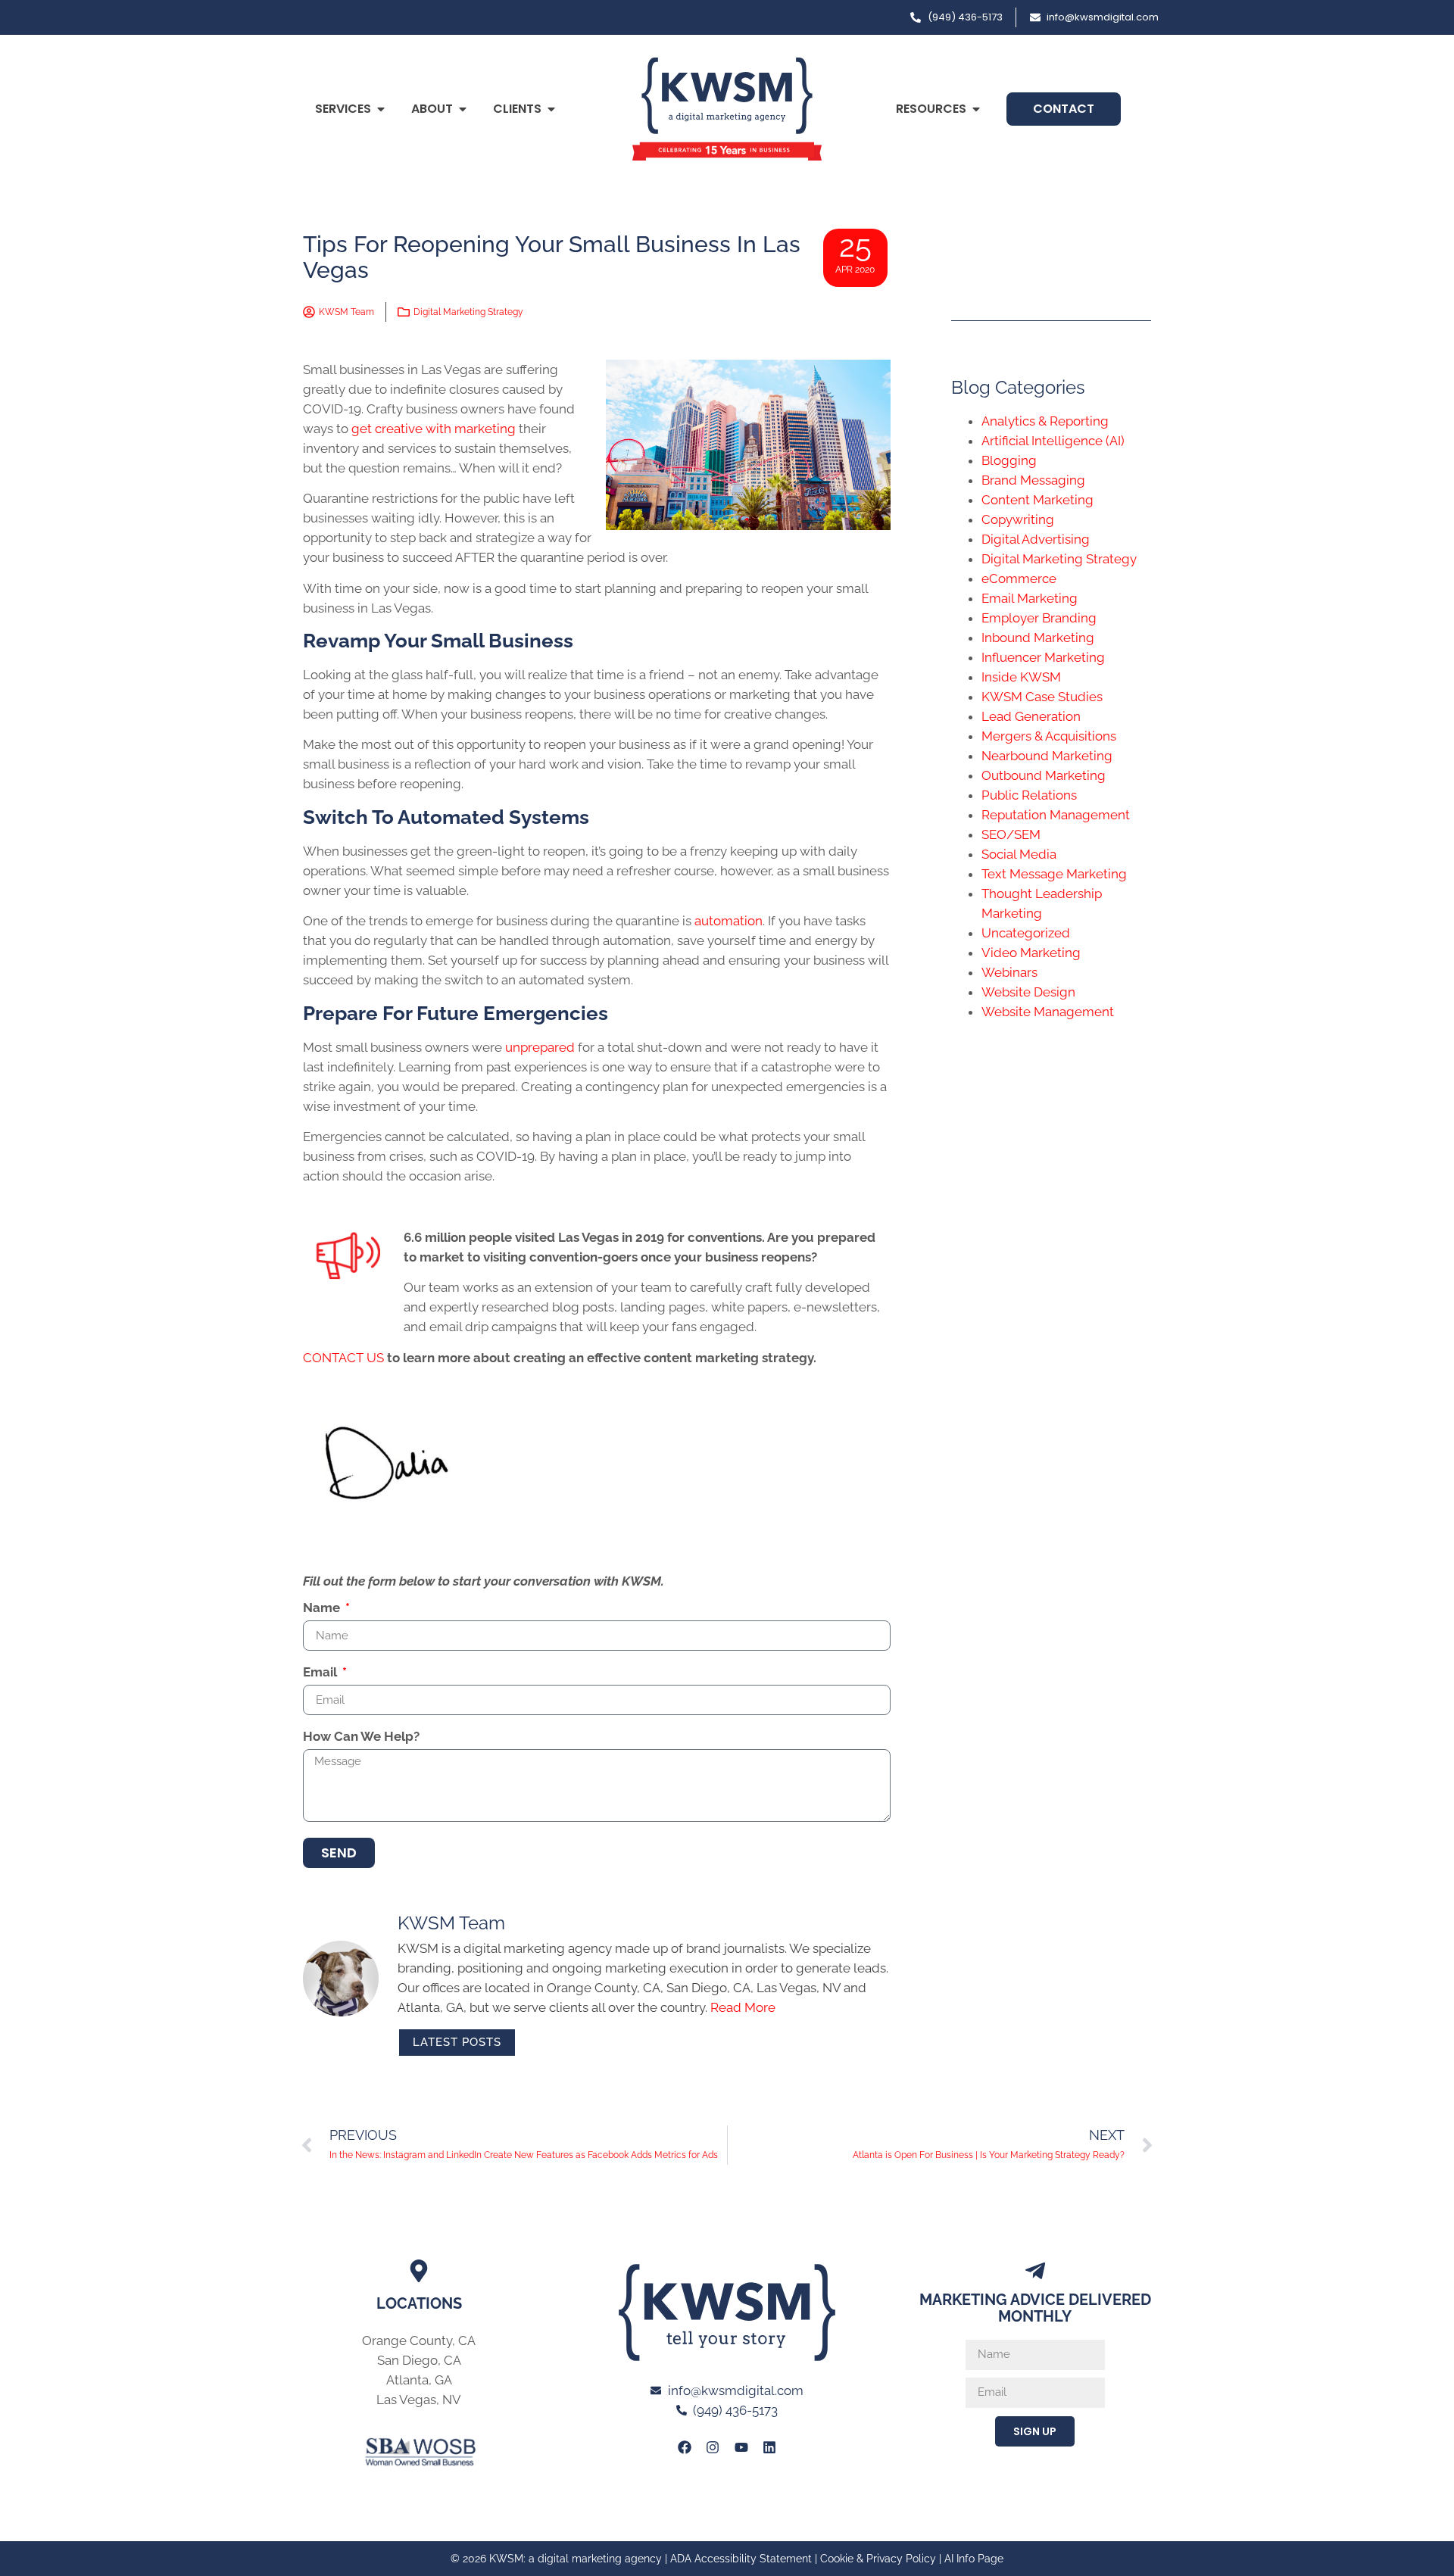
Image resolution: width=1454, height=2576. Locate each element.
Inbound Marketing (1038, 638)
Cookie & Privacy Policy (878, 2559)
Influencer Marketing (1043, 657)
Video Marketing (1031, 953)
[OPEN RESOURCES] (976, 109)
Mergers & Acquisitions (1049, 736)
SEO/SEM (1011, 834)
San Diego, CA (419, 2360)
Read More (743, 2007)
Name (323, 1608)
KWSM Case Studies (1042, 697)
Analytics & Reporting (1045, 421)
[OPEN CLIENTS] (551, 109)
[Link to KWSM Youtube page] (741, 2447)
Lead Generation (1031, 716)
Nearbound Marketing (1047, 756)
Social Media (1019, 854)
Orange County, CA (419, 2341)
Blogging (1009, 460)
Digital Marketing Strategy (468, 312)
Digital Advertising (1036, 539)
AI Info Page (974, 2559)
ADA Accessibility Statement (741, 2559)
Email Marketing (1030, 598)
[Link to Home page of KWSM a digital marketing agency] (727, 109)
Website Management (1048, 1012)
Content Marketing (1037, 500)
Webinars (1009, 972)
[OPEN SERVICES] (381, 109)
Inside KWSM (1021, 677)
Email (321, 1673)
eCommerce (1019, 579)
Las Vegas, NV (419, 2400)
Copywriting (1018, 519)
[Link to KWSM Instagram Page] (713, 2447)
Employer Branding (1039, 618)
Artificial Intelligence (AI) (1053, 441)
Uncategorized (1026, 933)
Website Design (1028, 992)
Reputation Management (1056, 815)
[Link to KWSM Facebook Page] (685, 2447)
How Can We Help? (361, 1737)
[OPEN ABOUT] (463, 109)
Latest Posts (457, 2042)
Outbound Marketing (1044, 775)
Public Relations (1029, 795)
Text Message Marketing (1054, 874)
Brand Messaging (1033, 480)
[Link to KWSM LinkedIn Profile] (769, 2447)
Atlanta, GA (419, 2380)
